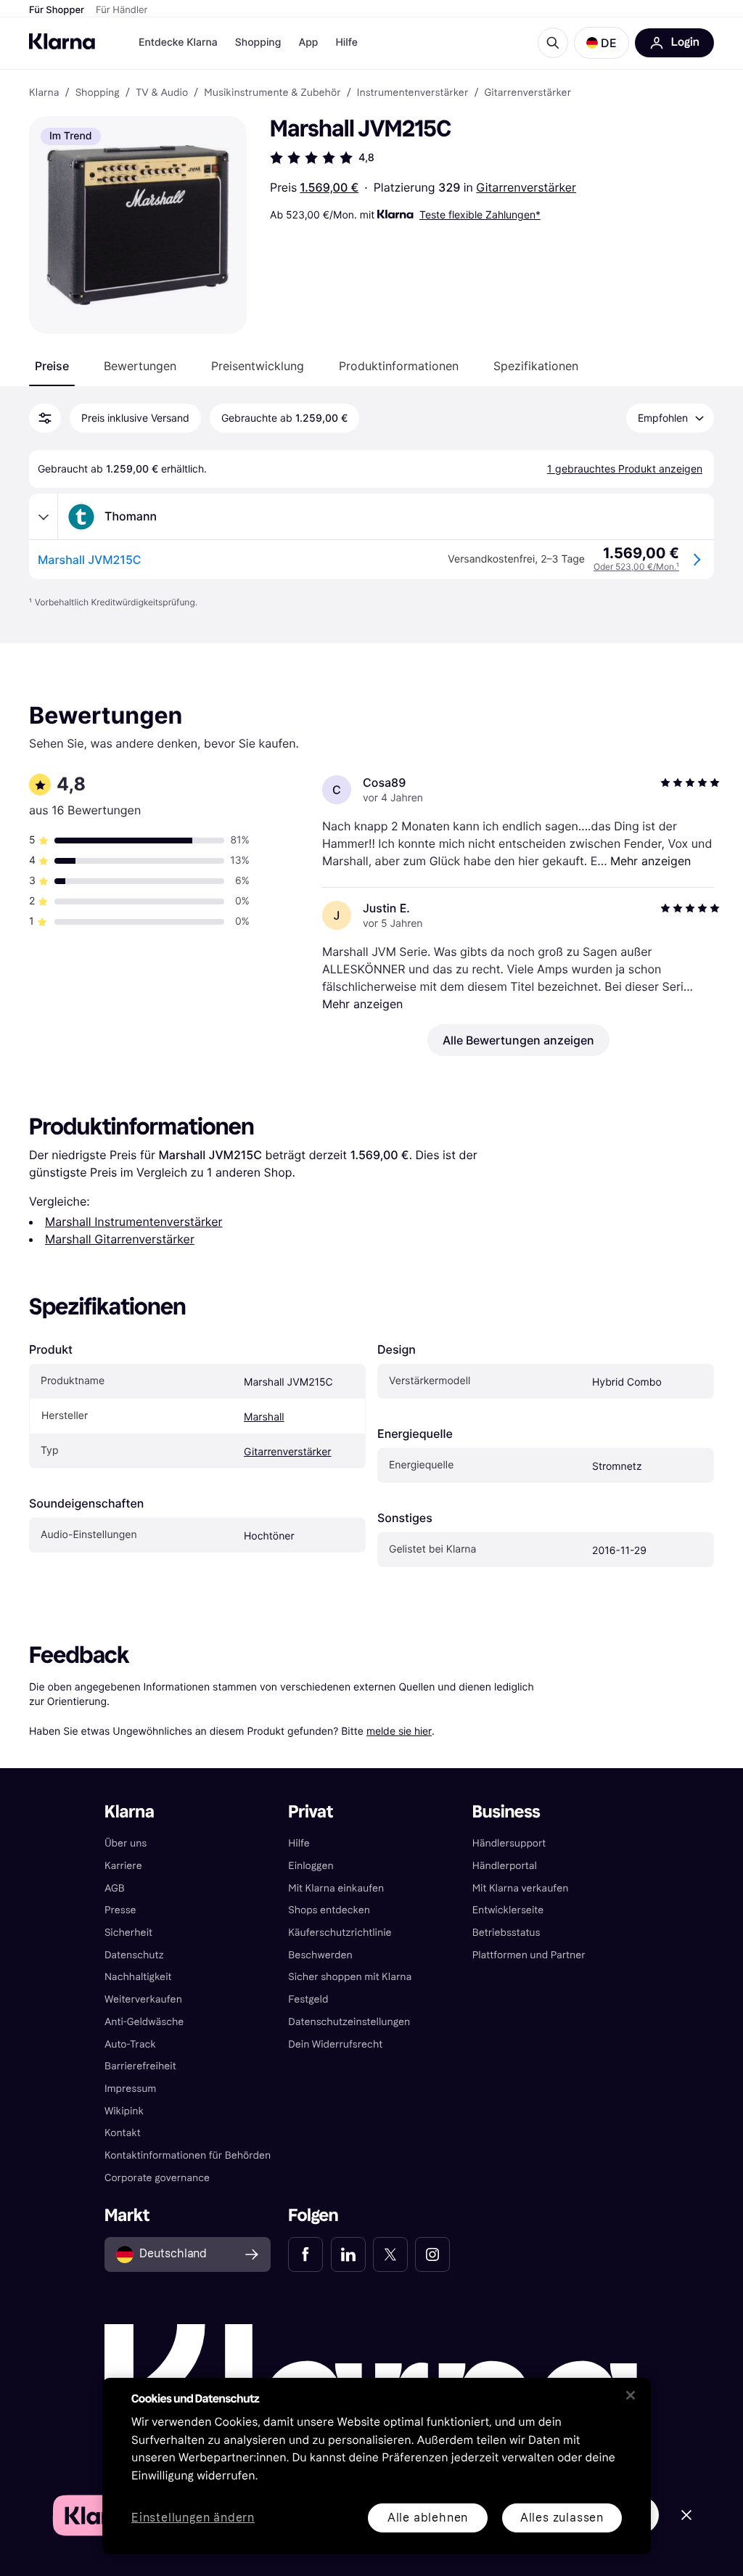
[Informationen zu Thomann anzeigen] (44, 517)
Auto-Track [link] (130, 2044)
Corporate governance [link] (157, 2178)
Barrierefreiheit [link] (140, 2066)
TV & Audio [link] (162, 93)
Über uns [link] (126, 1843)
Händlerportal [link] (505, 1866)
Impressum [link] (131, 2089)
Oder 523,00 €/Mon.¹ (636, 567)
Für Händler (122, 10)
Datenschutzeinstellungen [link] (349, 2022)
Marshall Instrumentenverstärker (134, 1222)
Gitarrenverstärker (526, 187)
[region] (377, 2466)
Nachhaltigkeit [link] (138, 1977)
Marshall (264, 1417)
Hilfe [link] (299, 1843)
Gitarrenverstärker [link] (528, 93)
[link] (305, 2254)
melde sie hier (399, 1731)
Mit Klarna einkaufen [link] (336, 1888)
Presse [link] (120, 1910)
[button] (602, 43)
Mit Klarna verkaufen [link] (521, 1888)
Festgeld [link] (308, 1999)
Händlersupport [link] (509, 1843)
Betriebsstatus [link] (506, 1933)
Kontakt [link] (123, 2133)
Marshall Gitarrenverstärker (120, 1239)
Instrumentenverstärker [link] (413, 93)
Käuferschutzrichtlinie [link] (340, 1933)
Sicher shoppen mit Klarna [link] (350, 1977)
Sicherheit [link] (128, 1933)
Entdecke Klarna (178, 42)
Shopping (258, 42)
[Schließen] (631, 2395)
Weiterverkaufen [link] (143, 1999)
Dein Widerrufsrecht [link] (335, 2044)
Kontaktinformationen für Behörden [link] (188, 2155)
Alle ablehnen (428, 2518)
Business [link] (506, 1812)
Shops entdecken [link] (329, 1910)
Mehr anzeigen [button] (650, 861)
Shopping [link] (98, 93)
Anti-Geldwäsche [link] (144, 2022)
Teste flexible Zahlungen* (480, 214)
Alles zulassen (562, 2518)
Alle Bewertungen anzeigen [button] (518, 1040)
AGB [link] (115, 1888)
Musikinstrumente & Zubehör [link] (272, 93)
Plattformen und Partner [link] (529, 1955)
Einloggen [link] (311, 1866)
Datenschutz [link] (134, 1955)
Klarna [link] (44, 93)
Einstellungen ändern (193, 2518)
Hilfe (346, 42)
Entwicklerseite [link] (508, 1910)
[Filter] (45, 418)
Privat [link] (311, 1812)
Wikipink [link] (124, 2111)
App (308, 42)
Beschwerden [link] (320, 1955)
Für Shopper (57, 10)
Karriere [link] (123, 1866)
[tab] (52, 366)
